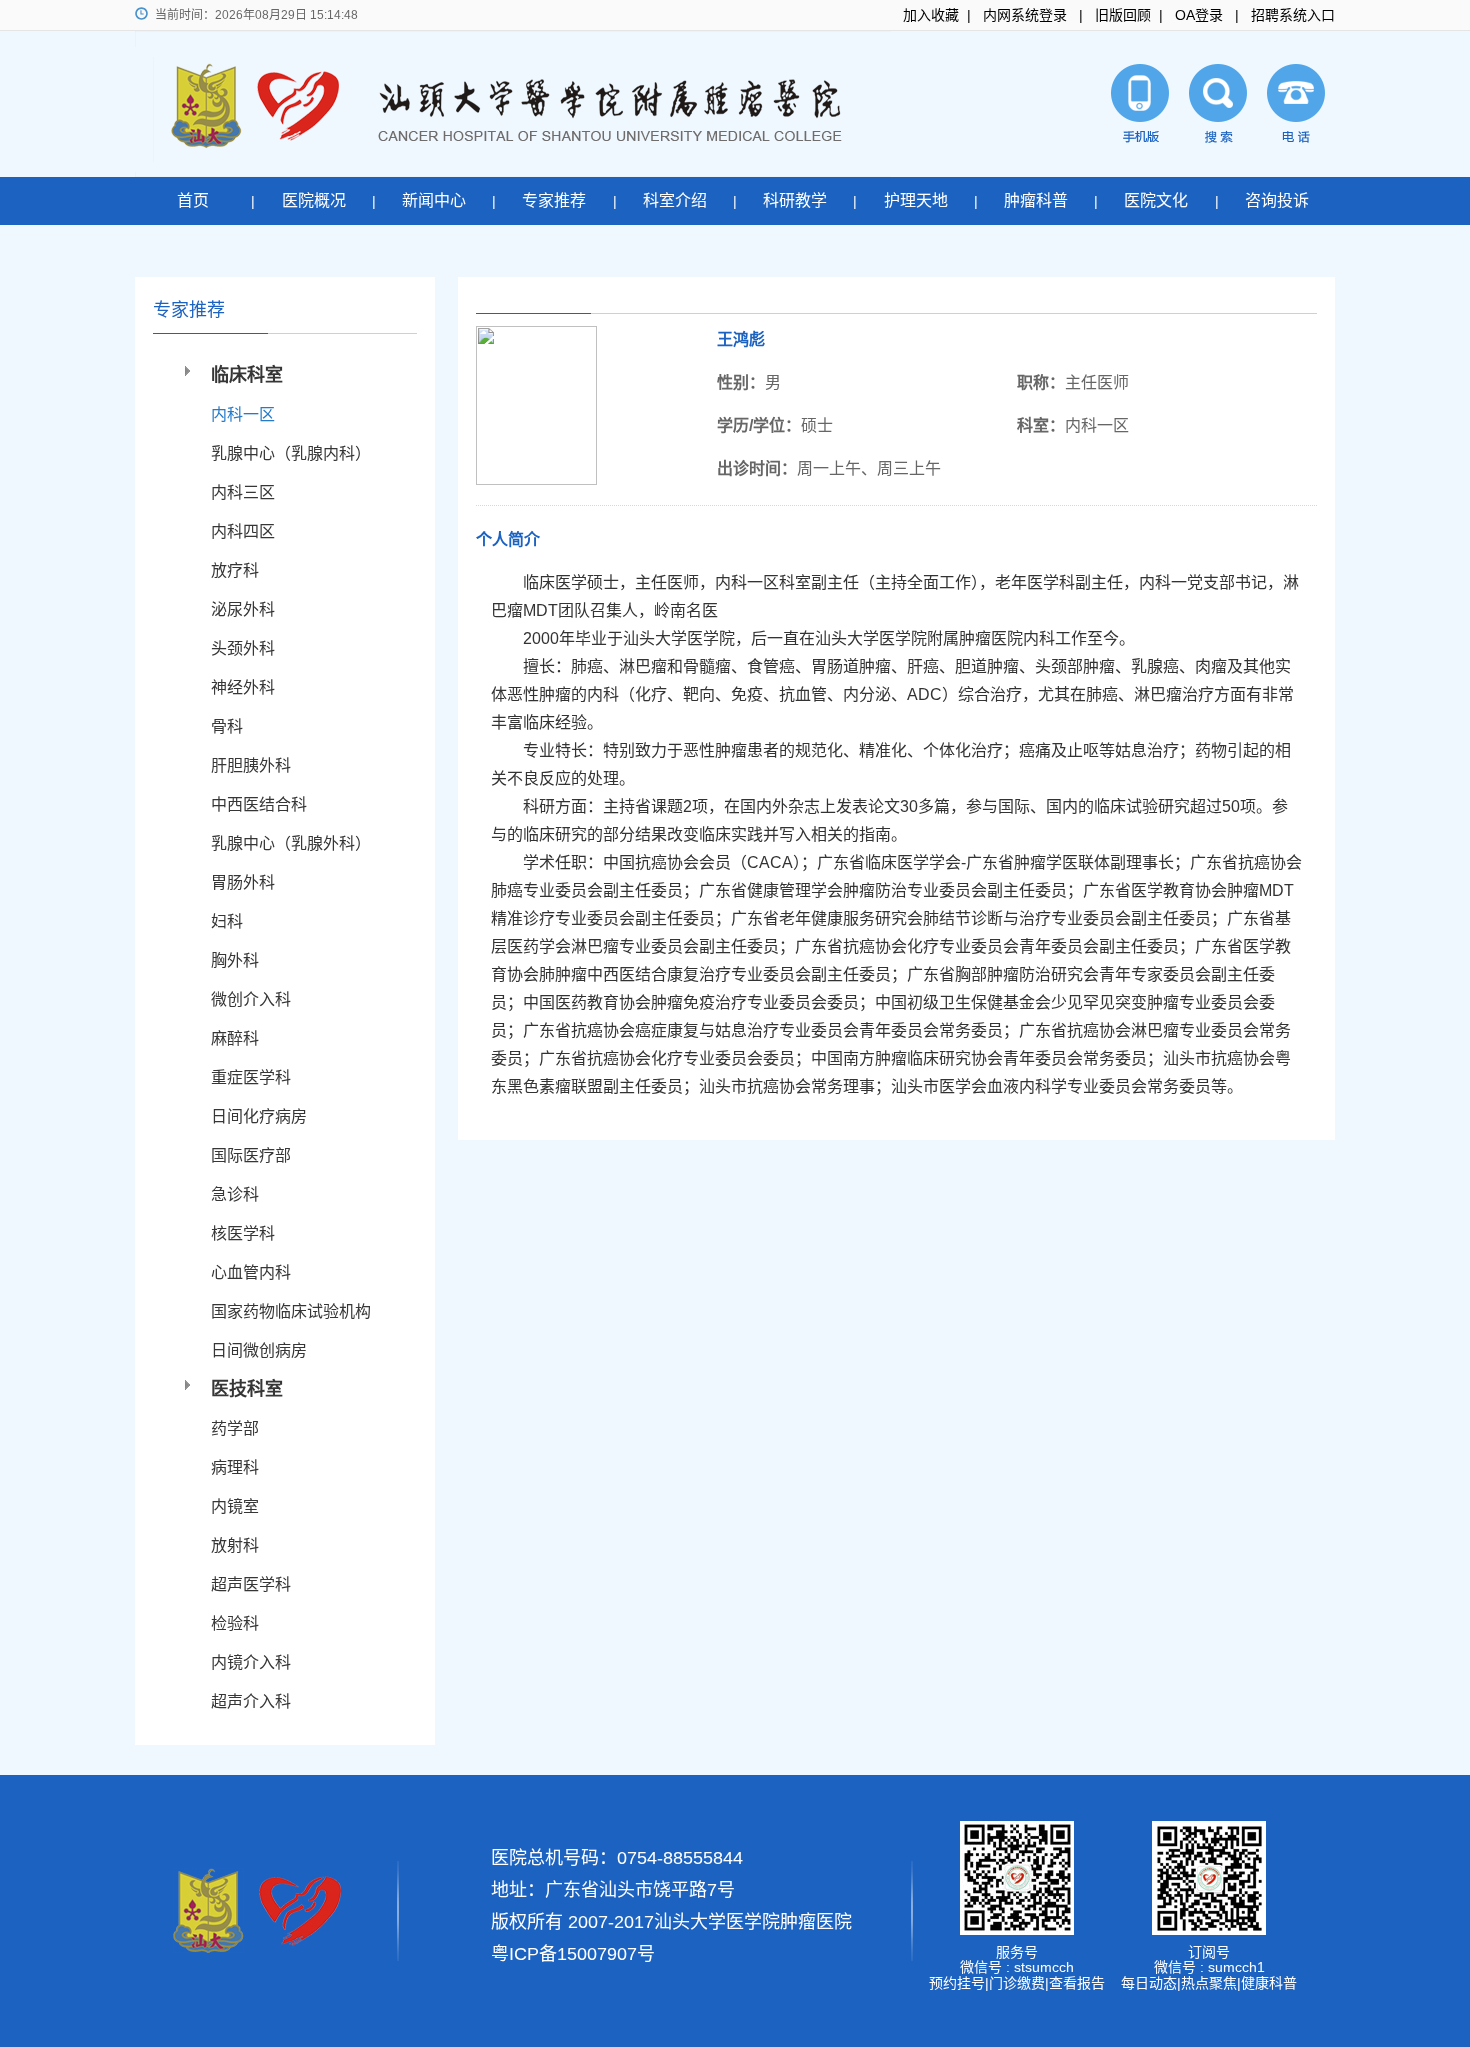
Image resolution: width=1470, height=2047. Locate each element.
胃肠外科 (243, 882)
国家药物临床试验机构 (291, 1311)
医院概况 (314, 200)
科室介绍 (675, 200)
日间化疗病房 (259, 1116)
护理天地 (916, 200)
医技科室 (247, 1389)
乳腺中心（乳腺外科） (291, 843)
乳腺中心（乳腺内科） (291, 453)
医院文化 (1156, 200)
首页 (193, 200)
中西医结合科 (259, 804)
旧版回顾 (1123, 15)
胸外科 (235, 960)
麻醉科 (235, 1038)
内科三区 (243, 492)
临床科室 (247, 375)
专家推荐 (554, 200)
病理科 (235, 1467)
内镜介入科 (251, 1662)
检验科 (235, 1623)
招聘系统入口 (1293, 15)
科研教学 (795, 200)
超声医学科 (251, 1584)
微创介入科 (251, 999)
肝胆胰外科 (251, 765)
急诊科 (235, 1194)
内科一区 (243, 414)
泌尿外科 (243, 609)
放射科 (235, 1545)
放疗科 (235, 570)
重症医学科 (251, 1077)
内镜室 (235, 1506)
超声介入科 (251, 1701)
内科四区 (243, 531)
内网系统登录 (1025, 15)
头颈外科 (243, 648)
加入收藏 (931, 15)
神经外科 (243, 687)
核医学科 (243, 1233)
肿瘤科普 (1036, 200)
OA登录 (1199, 15)
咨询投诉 (1277, 200)
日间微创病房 (259, 1350)
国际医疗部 (251, 1155)
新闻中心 (434, 200)
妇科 (227, 921)
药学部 (235, 1428)
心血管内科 (251, 1272)
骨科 (227, 726)
